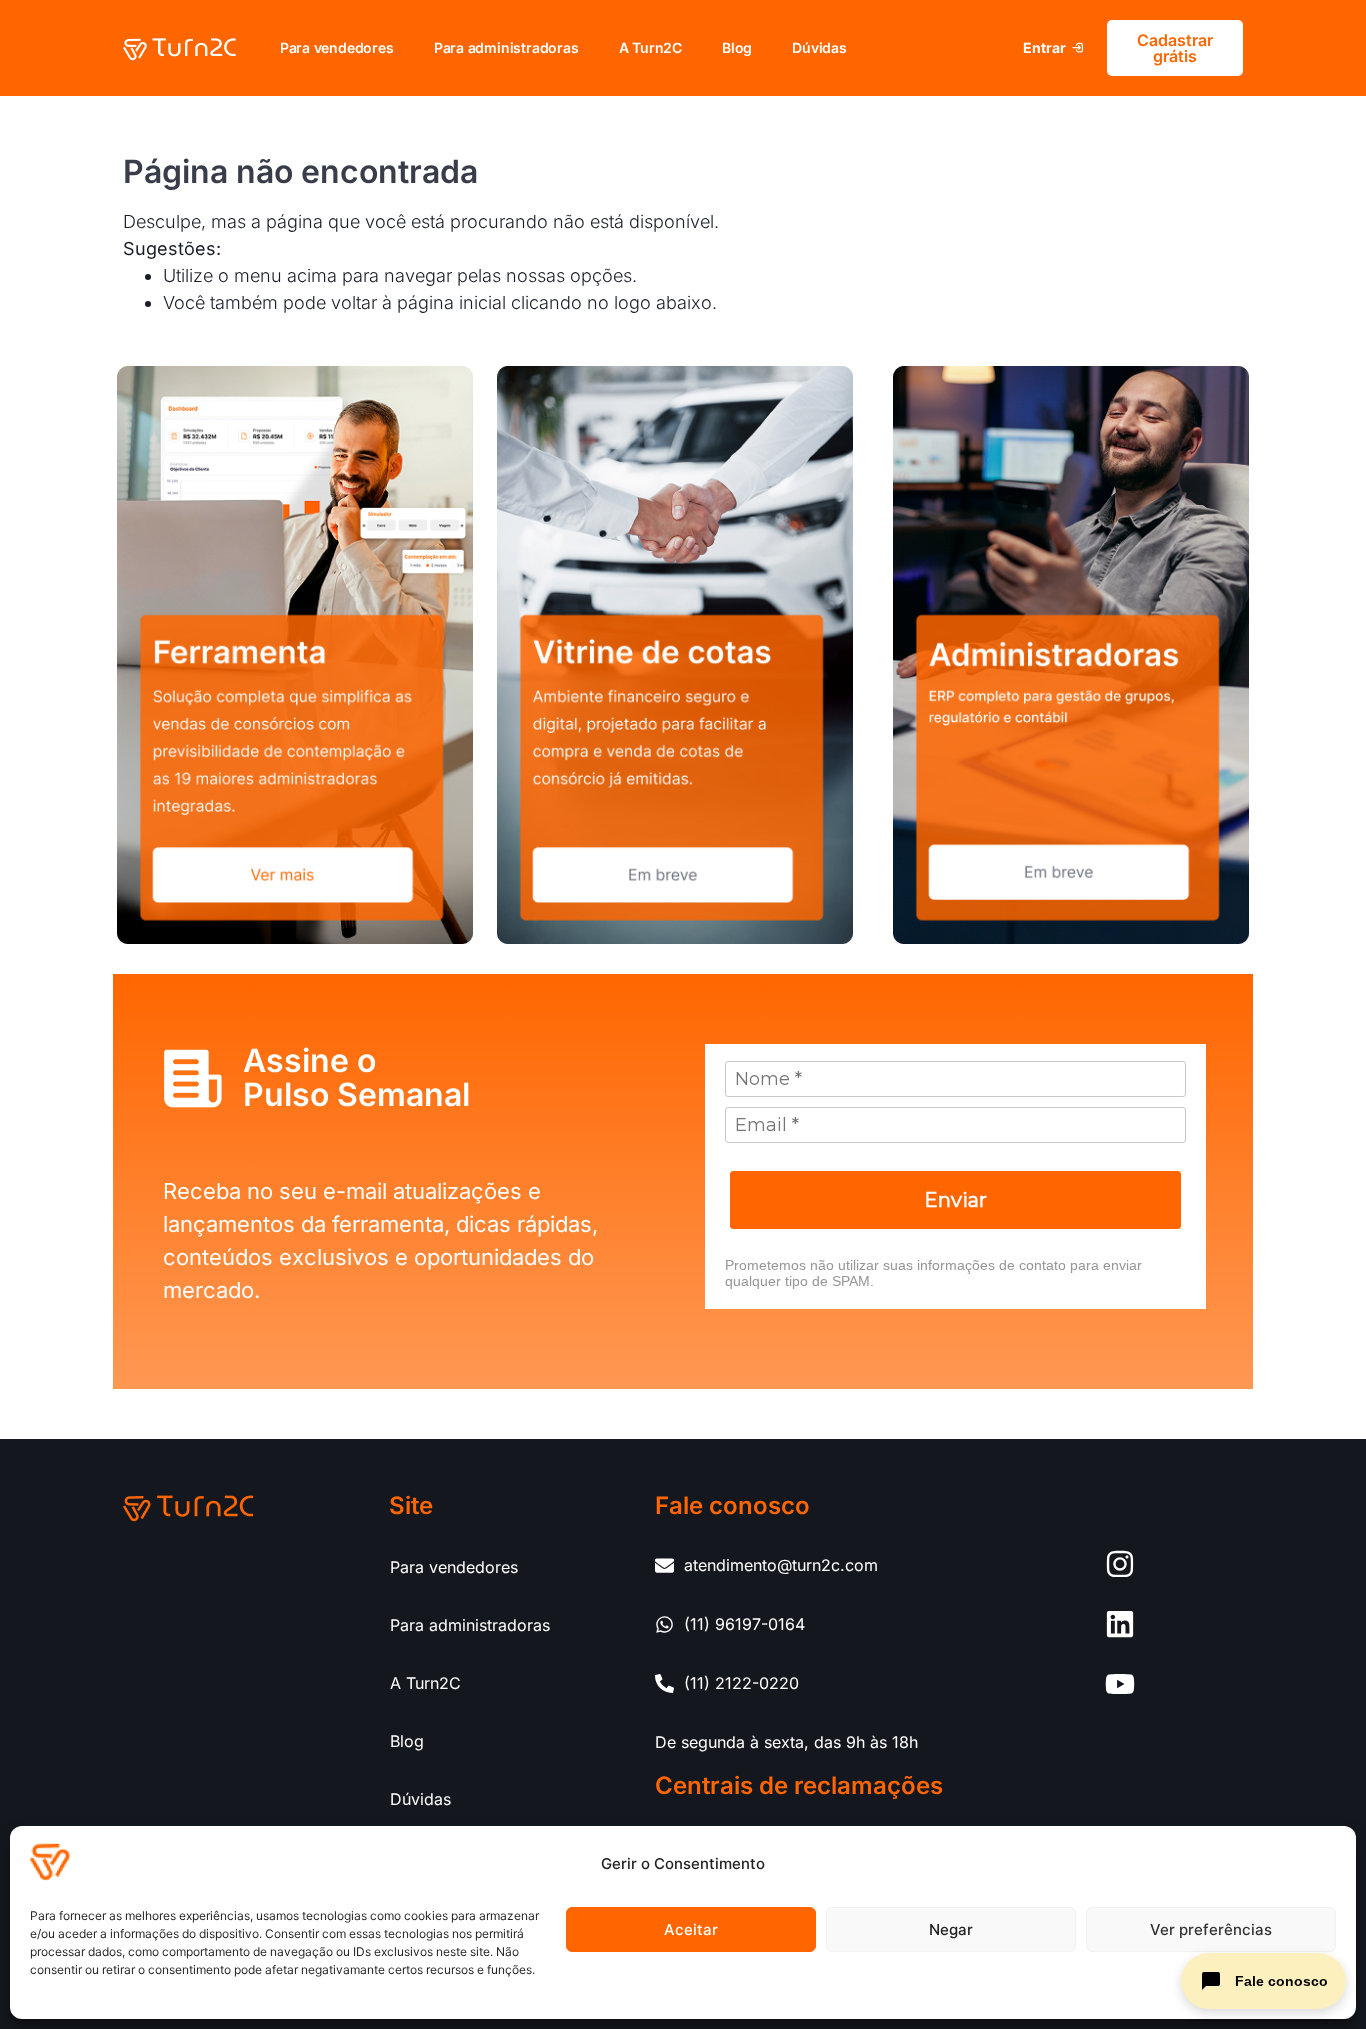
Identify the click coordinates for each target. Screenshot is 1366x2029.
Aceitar (691, 1929)
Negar (951, 1929)
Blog (737, 47)
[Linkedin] (1120, 1624)
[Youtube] (1120, 1684)
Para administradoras (506, 47)
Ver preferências (1211, 1929)
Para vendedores (337, 47)
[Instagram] (1120, 1564)
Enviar (955, 1200)
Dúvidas (819, 47)
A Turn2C (650, 47)
